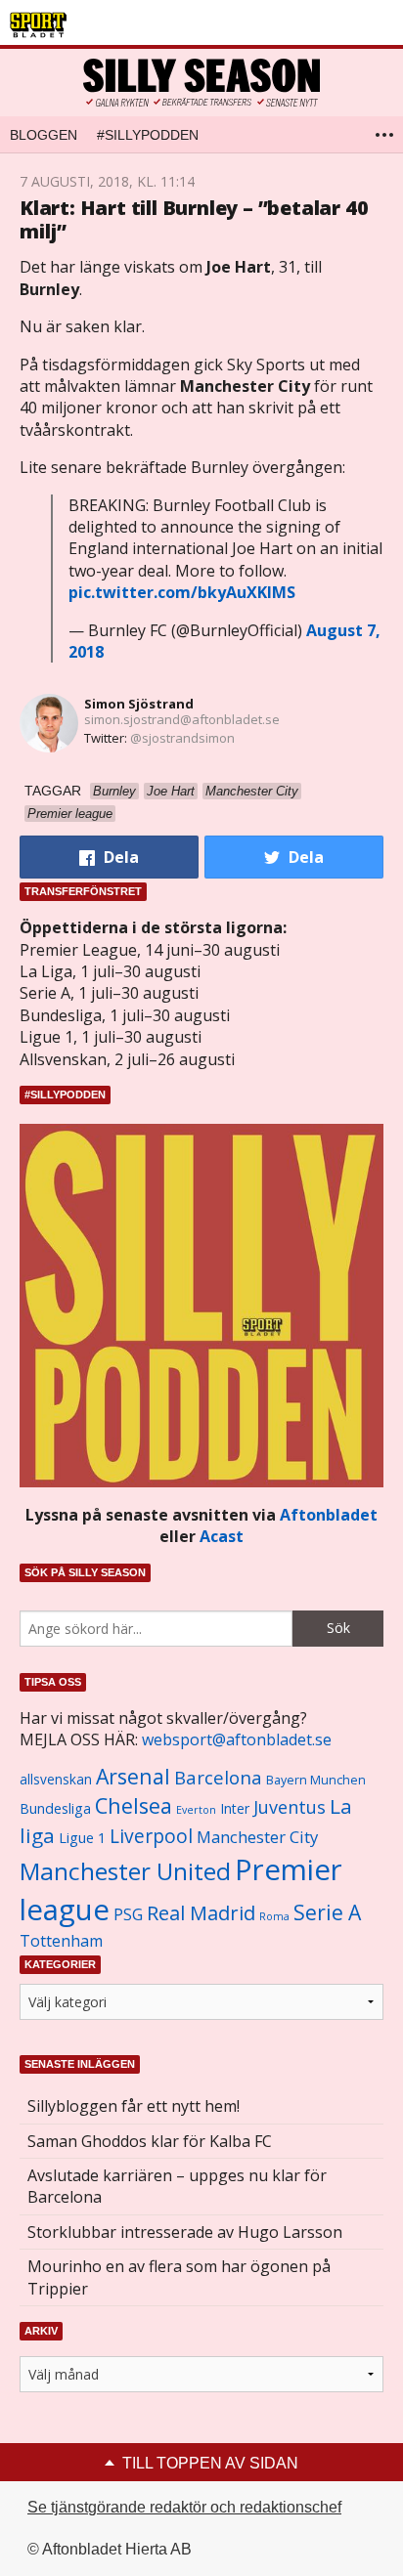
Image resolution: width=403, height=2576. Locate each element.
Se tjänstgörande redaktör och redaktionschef (184, 2507)
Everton (196, 1810)
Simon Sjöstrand (139, 704)
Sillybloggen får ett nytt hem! (134, 2106)
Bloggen (44, 135)
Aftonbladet (329, 1515)
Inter (235, 1808)
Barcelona (218, 1777)
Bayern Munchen (316, 1780)
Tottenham (61, 1941)
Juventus (290, 1807)
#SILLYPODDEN (148, 135)
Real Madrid (201, 1913)
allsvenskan (56, 1780)
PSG (128, 1914)
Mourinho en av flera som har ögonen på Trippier (179, 2277)
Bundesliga (55, 1808)
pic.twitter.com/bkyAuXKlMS (182, 592)
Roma (274, 1916)
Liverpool (151, 1836)
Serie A (327, 1912)
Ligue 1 (82, 1838)
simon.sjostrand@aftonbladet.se (182, 719)
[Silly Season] (201, 83)
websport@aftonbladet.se (237, 1739)
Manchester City (257, 1837)
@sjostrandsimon (182, 738)
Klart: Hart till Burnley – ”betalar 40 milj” (194, 219)
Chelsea (134, 1805)
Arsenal (133, 1776)
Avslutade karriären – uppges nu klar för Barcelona (177, 2186)
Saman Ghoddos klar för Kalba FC (150, 2141)
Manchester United (125, 1871)
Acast (222, 1536)
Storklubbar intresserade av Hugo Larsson (185, 2232)
